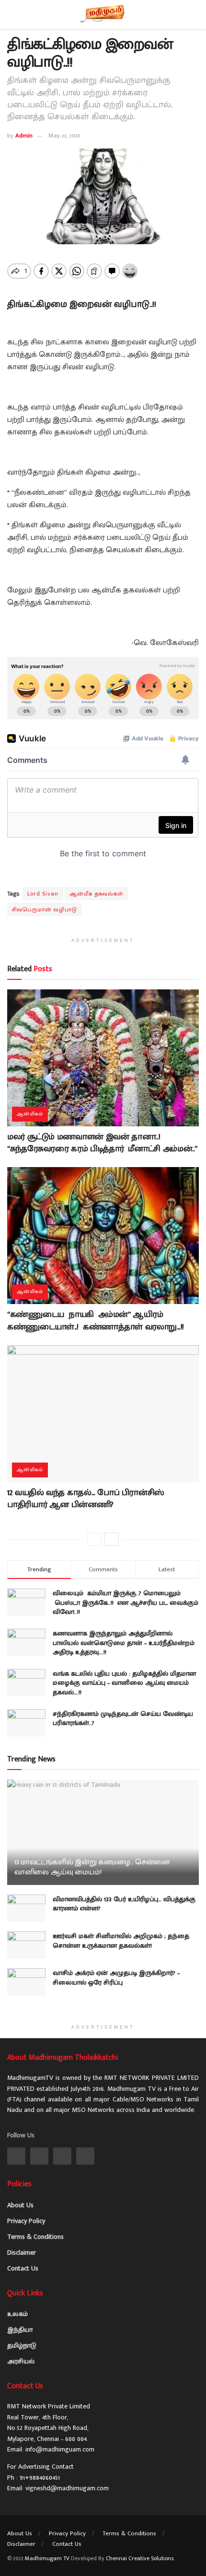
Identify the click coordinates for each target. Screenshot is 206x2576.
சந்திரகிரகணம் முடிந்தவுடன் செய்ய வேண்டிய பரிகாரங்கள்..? (123, 1719)
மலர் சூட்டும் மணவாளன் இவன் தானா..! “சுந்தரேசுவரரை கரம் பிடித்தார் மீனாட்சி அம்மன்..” (102, 1143)
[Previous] (94, 1539)
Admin (24, 136)
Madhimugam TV (47, 2558)
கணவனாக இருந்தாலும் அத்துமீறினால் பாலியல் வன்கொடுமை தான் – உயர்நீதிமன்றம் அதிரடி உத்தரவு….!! (124, 1643)
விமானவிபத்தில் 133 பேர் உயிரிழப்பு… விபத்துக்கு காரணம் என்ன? (124, 1904)
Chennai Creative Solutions (140, 2558)
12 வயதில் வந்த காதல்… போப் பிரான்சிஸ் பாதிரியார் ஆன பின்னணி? (86, 1499)
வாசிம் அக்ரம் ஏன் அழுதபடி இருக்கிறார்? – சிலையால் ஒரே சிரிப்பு (116, 1978)
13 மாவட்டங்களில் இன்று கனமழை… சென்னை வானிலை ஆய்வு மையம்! (92, 1867)
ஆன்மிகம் (30, 1114)
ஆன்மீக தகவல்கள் (96, 894)
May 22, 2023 (64, 136)
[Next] (112, 1539)
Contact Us (23, 2268)
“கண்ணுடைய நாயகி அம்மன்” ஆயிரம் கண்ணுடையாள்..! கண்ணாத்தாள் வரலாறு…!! (98, 1321)
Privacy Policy (26, 2221)
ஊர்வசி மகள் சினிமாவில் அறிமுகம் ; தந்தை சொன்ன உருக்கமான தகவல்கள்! (121, 1941)
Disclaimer (22, 2253)
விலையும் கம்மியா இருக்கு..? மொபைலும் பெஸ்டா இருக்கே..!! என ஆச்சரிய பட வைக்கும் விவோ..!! (126, 1602)
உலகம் (17, 2314)
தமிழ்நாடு (22, 2345)
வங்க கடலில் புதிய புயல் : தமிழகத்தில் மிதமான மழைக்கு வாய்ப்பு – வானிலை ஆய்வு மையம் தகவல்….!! (124, 1683)
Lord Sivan (43, 894)
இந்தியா (20, 2330)
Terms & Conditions (35, 2237)
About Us (20, 2205)
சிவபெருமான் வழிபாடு (45, 909)
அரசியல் (21, 2361)
